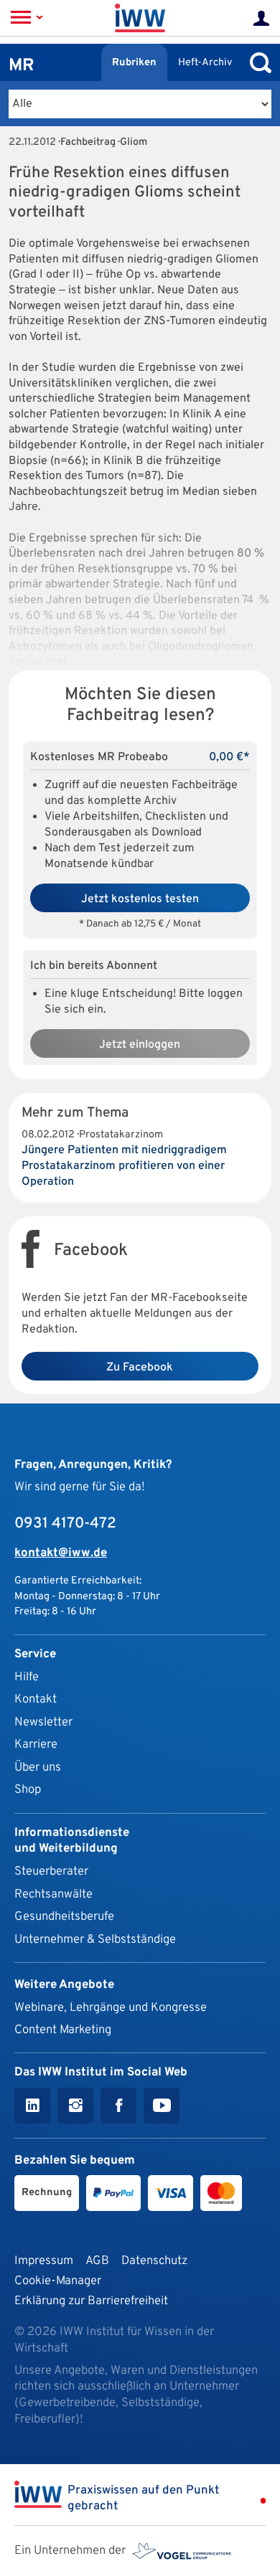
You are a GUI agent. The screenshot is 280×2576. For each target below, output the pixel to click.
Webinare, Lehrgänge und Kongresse (111, 2008)
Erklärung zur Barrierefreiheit (91, 2301)
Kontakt (36, 1699)
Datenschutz (154, 2261)
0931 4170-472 (65, 1524)
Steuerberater (51, 1871)
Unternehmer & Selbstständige (95, 1940)
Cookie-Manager (58, 2281)
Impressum (44, 2261)
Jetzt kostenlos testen (140, 899)
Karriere (36, 1744)
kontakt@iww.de (61, 1553)
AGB (97, 2261)
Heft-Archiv (205, 63)
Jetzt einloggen (140, 1045)
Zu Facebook (140, 1368)
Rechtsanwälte (53, 1894)
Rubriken (134, 63)
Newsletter (43, 1722)
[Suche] (257, 63)
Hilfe (27, 1677)
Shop (28, 1790)
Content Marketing (63, 2030)
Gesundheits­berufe (64, 1917)
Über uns (38, 1767)
